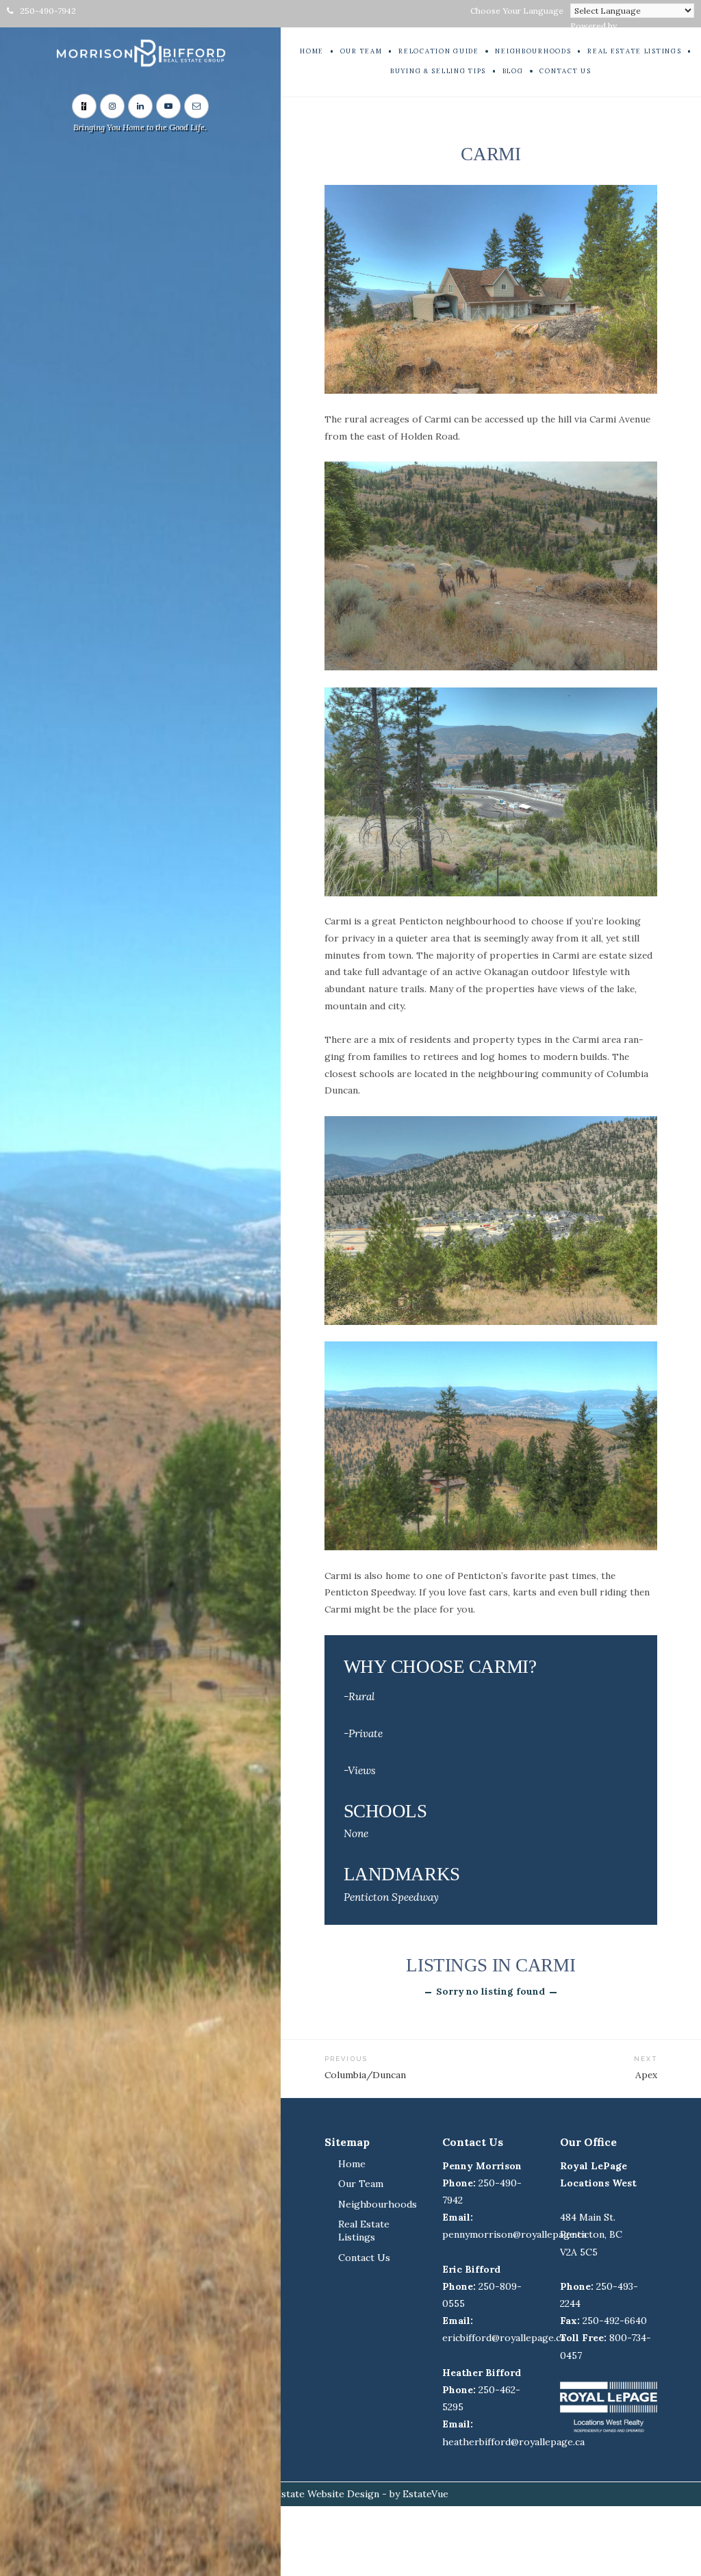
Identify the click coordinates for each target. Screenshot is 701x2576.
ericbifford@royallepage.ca (504, 2338)
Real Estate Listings (364, 2231)
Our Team (361, 2184)
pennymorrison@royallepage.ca (514, 2234)
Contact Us (364, 2258)
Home (352, 2164)
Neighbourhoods (378, 2204)
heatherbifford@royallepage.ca (513, 2442)
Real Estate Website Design (316, 2494)
